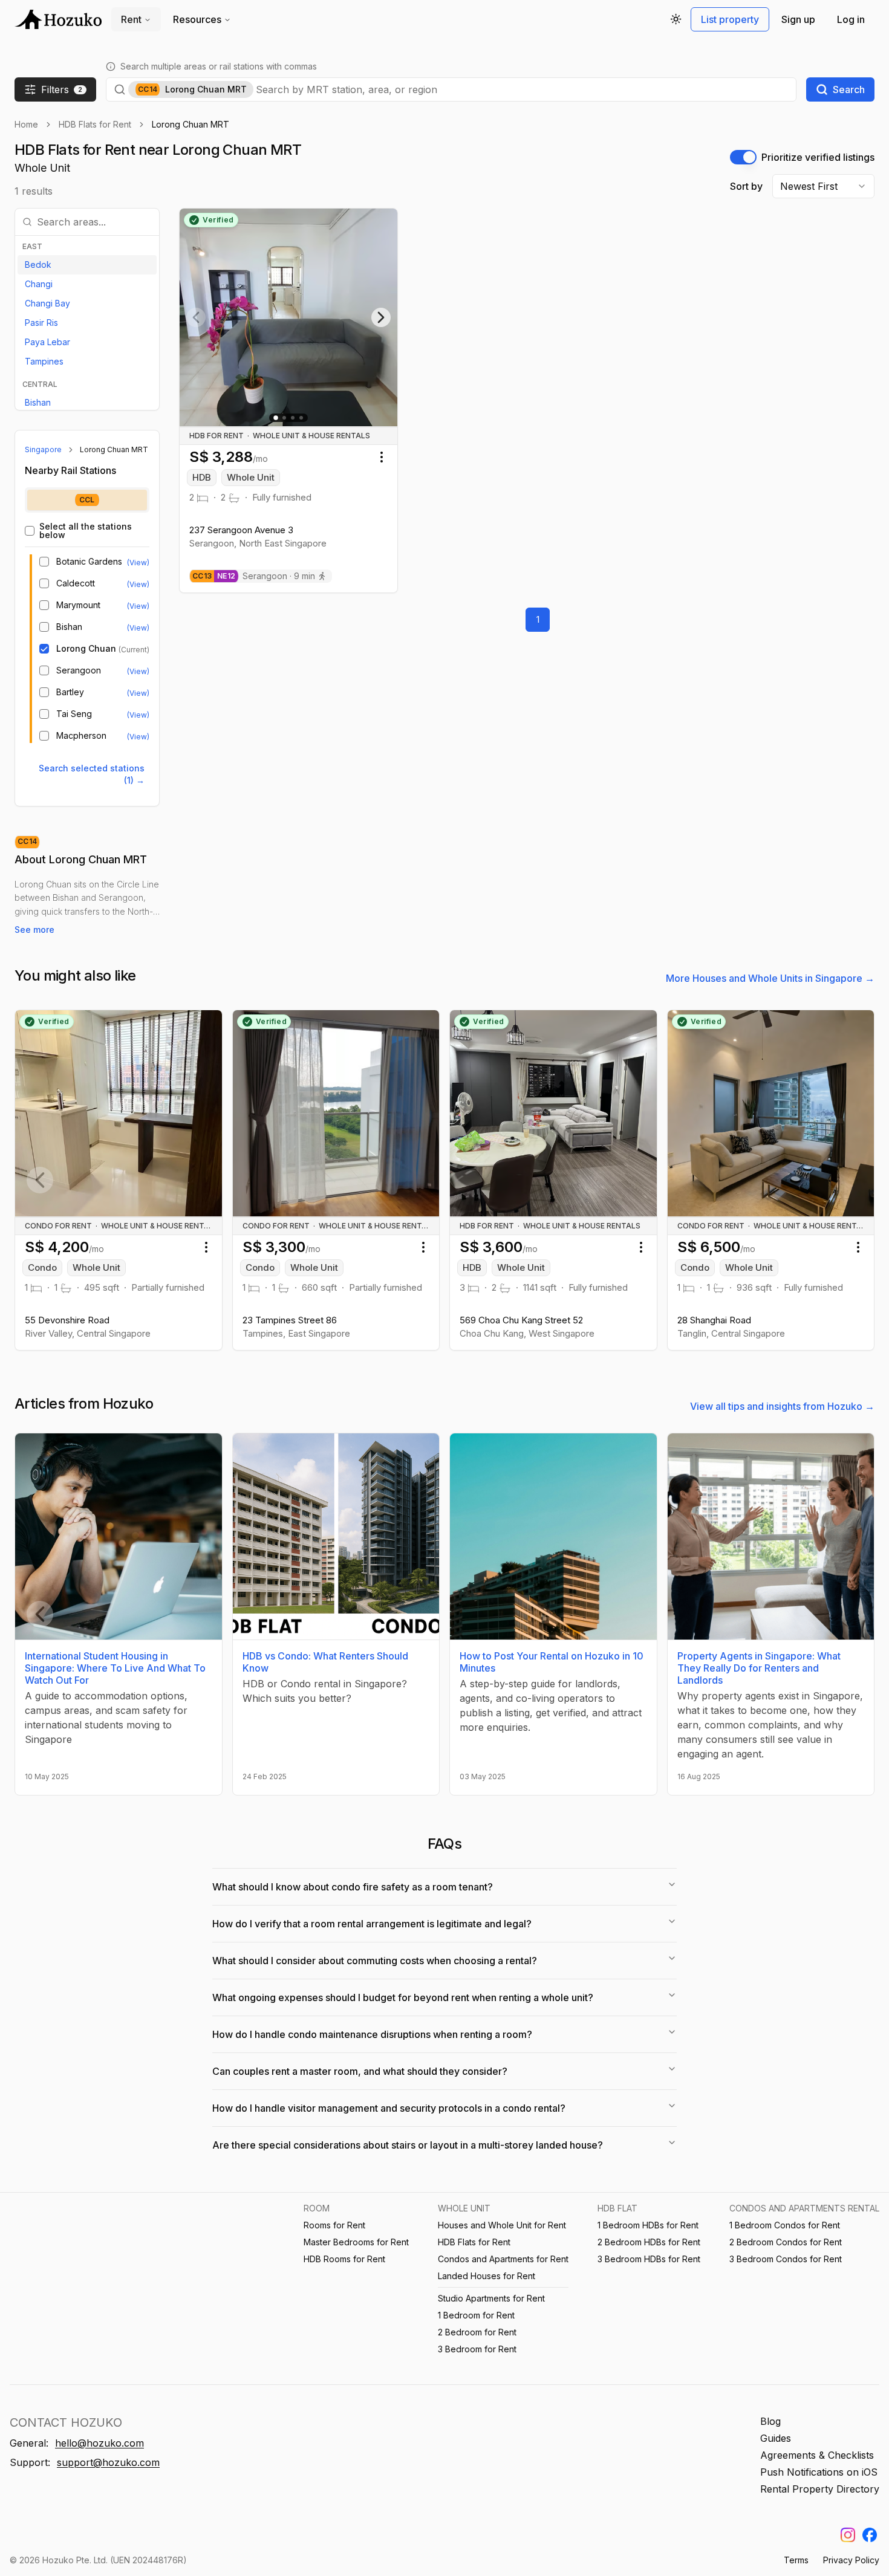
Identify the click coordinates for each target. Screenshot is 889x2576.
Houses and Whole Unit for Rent (502, 2225)
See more (34, 930)
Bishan (38, 402)
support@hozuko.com (108, 2462)
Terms (796, 2560)
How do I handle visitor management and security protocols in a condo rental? (389, 2108)
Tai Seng (74, 714)
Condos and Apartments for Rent (503, 2259)
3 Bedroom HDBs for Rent (649, 2259)
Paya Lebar (47, 342)
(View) (138, 563)
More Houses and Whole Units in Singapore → (770, 978)
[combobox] (522, 89)
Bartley (70, 692)
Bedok (38, 264)
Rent (131, 19)
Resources (197, 19)
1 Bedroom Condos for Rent (785, 2225)
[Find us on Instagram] (848, 2535)
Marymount (78, 605)
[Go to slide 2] (284, 418)
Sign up (798, 19)
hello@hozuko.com (99, 2443)
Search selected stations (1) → (92, 774)
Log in (851, 19)
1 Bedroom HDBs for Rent (648, 2225)
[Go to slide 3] (293, 418)
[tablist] (87, 500)
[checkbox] (30, 531)
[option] (87, 265)
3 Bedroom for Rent (477, 2349)
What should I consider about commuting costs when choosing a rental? (375, 1961)
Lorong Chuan (86, 649)
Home (26, 124)
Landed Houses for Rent (487, 2276)
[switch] (743, 157)
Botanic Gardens (89, 562)
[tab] (87, 500)
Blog (770, 2421)
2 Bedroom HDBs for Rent (649, 2242)
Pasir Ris (41, 323)
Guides (776, 2438)
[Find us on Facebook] (870, 2535)
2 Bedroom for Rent (477, 2332)
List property (730, 19)
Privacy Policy (851, 2560)
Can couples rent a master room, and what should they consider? (360, 2071)
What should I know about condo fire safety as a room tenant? (353, 1887)
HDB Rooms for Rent (344, 2259)
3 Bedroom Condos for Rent (786, 2259)
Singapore (43, 449)
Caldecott (76, 583)
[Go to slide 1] (276, 418)
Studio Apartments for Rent (491, 2298)
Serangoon (79, 670)
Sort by (746, 186)
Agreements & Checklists (817, 2455)
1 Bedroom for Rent (476, 2315)
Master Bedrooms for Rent (356, 2242)
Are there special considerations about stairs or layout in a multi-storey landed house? (408, 2145)
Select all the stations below (86, 531)
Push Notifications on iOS (819, 2472)
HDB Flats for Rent (95, 124)
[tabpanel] (87, 633)
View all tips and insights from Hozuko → (782, 1406)
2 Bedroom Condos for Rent (786, 2242)
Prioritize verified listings (818, 157)
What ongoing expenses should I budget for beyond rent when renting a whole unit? (403, 1997)
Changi (39, 284)
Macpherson (81, 736)
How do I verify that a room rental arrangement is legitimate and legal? (372, 1924)
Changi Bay (47, 303)
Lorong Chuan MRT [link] (190, 124)
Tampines (44, 361)
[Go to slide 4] (301, 418)
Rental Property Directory (820, 2489)
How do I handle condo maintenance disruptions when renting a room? (372, 2034)
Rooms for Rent (334, 2225)
